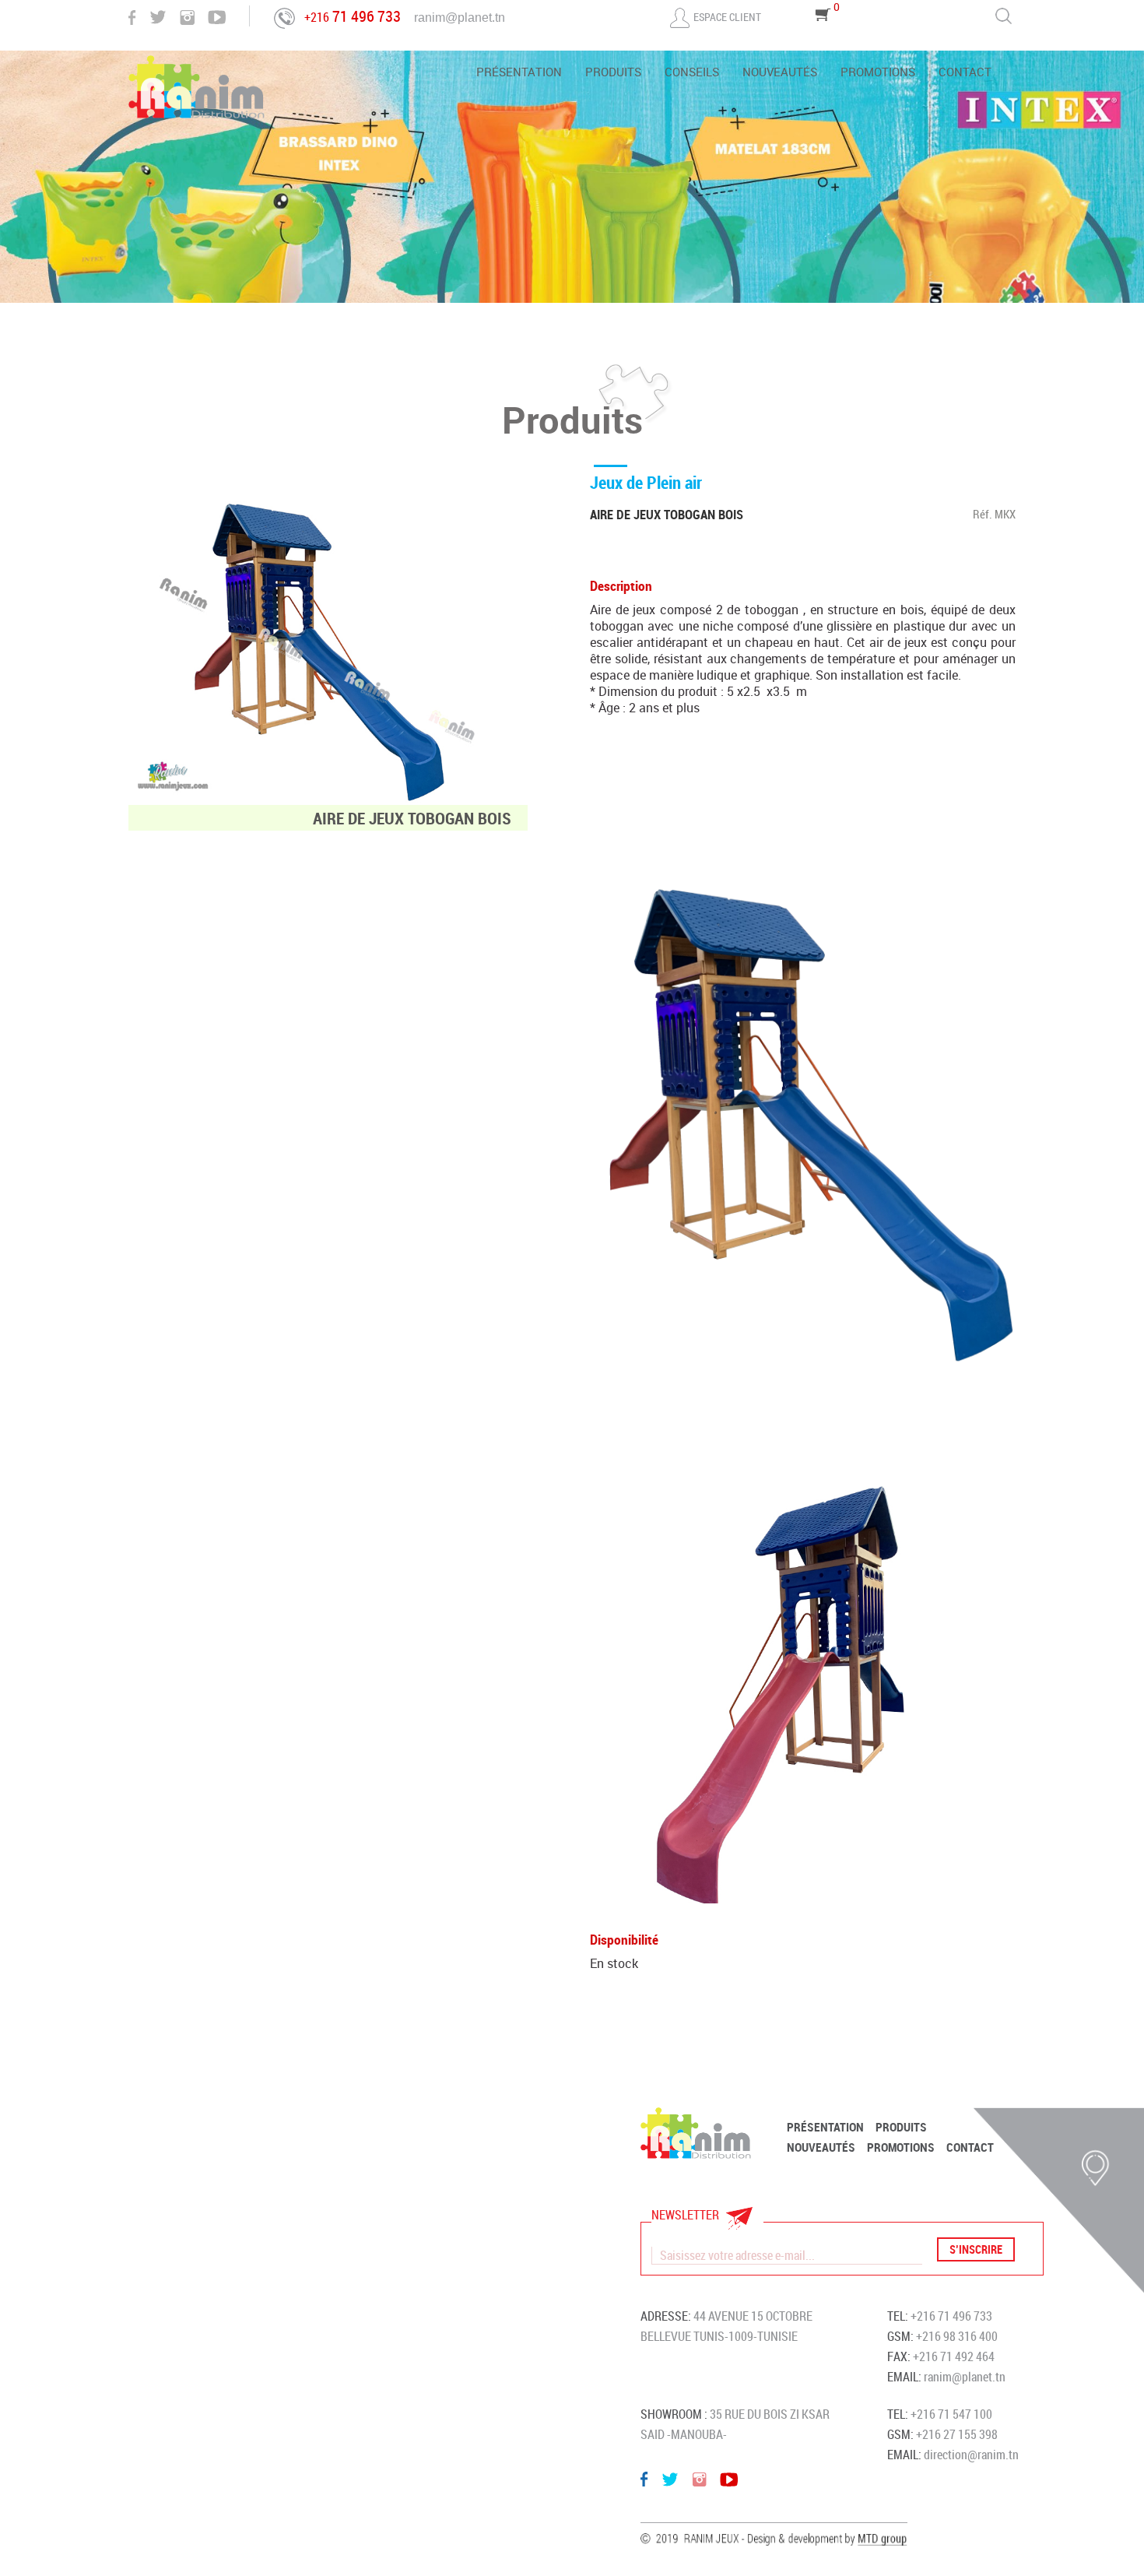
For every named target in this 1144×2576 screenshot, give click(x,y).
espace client (727, 17)
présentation (519, 73)
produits (613, 73)
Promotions (878, 73)
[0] (823, 36)
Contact (965, 73)
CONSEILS (692, 73)
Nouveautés (780, 73)
